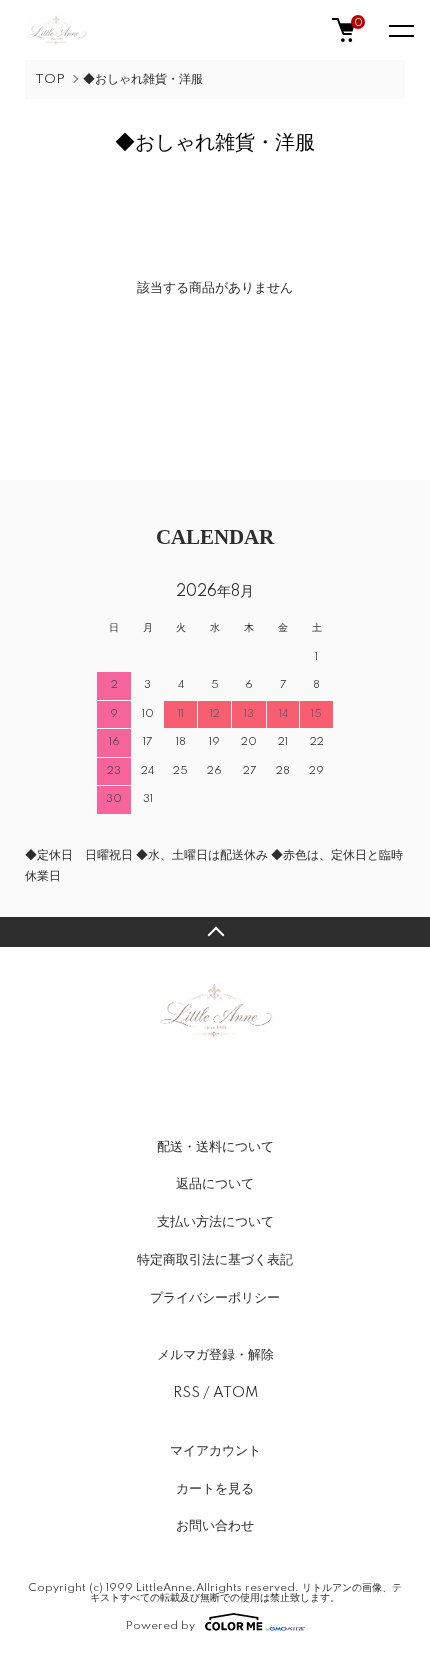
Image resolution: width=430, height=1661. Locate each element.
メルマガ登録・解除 (215, 1355)
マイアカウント (215, 1451)
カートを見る (215, 1489)
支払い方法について (215, 1222)
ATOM (235, 1393)
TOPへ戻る (215, 932)
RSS (186, 1393)
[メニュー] (400, 30)
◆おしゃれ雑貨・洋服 (143, 79)
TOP (50, 79)
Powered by (160, 1625)
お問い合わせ (215, 1526)
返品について (215, 1184)
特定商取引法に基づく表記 (215, 1260)
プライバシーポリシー (215, 1298)
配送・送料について (215, 1147)
